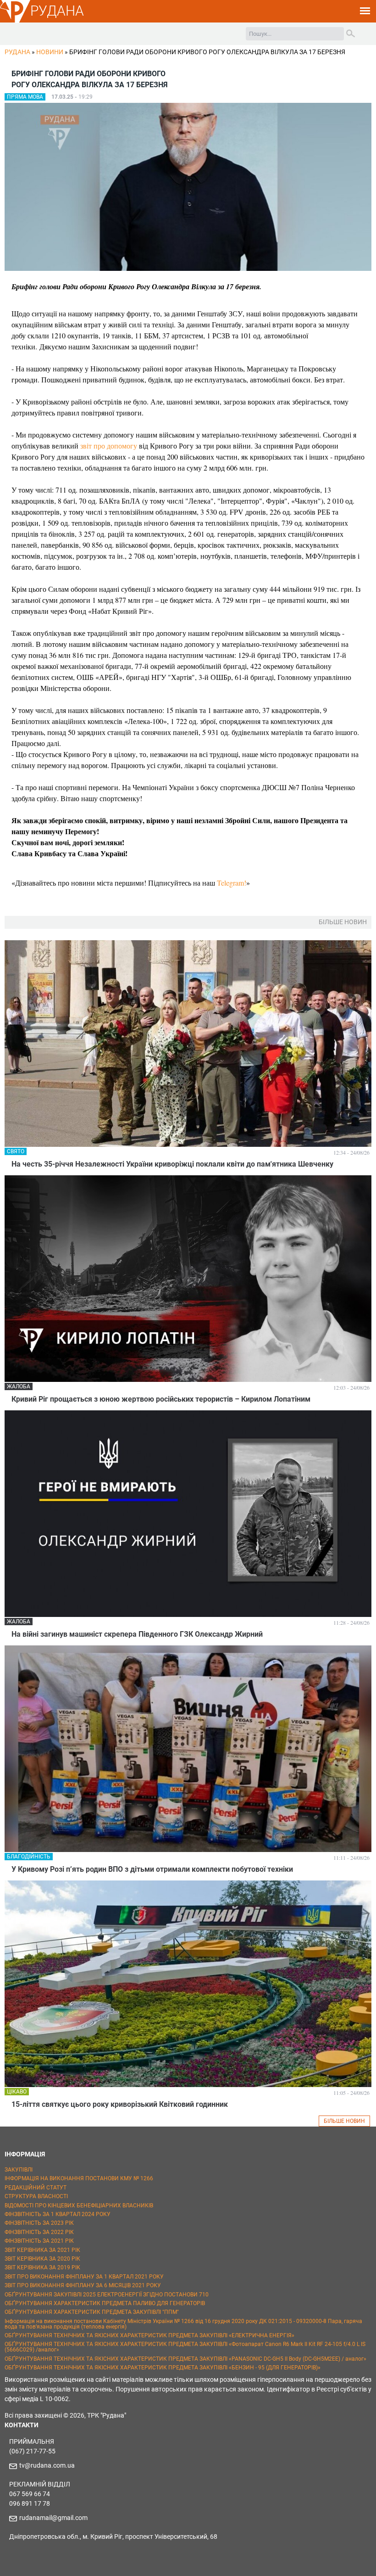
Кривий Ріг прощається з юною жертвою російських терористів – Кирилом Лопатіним (161, 1399)
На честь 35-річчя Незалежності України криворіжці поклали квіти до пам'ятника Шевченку (172, 1164)
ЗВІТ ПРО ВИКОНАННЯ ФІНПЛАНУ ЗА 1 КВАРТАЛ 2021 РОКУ (84, 2277)
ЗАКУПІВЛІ (19, 2170)
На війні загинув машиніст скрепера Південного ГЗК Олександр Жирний (137, 1634)
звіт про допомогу (109, 446)
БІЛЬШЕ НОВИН (344, 2121)
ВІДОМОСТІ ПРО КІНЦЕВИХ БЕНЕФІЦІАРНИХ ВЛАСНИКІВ (79, 2206)
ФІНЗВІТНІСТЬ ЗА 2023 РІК (39, 2223)
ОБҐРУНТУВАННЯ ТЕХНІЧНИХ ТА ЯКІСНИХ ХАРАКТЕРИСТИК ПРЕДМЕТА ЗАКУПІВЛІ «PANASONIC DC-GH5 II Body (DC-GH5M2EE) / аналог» (185, 2359)
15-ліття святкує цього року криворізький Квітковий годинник (120, 2104)
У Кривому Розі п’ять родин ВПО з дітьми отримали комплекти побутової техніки (152, 1869)
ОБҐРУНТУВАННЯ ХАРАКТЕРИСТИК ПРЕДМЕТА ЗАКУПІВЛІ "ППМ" (92, 2312)
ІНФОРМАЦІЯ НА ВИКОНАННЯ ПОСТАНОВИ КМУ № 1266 (79, 2178)
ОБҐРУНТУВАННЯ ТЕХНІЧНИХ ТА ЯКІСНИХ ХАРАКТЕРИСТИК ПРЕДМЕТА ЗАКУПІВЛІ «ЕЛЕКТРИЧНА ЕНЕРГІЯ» (149, 2335)
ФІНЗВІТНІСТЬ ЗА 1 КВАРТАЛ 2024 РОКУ (58, 2214)
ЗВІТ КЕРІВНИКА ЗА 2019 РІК (42, 2267)
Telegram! (232, 883)
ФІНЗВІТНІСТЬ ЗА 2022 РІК (39, 2232)
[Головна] (15, 21)
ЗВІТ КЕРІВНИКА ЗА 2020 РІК (42, 2259)
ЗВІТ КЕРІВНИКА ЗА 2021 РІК (42, 2250)
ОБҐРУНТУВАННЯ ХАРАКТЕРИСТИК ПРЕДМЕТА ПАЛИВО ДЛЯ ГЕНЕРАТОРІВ (105, 2303)
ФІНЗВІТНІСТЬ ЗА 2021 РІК (39, 2241)
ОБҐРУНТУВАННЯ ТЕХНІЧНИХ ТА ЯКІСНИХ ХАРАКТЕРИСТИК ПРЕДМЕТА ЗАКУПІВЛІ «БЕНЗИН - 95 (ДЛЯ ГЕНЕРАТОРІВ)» (163, 2368)
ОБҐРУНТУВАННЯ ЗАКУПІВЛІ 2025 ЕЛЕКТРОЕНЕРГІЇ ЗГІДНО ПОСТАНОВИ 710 (107, 2295)
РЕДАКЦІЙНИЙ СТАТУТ (36, 2188)
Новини (50, 52)
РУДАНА (57, 11)
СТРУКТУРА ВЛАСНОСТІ (36, 2196)
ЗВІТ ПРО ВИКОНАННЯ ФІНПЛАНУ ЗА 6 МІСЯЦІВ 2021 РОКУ (83, 2285)
